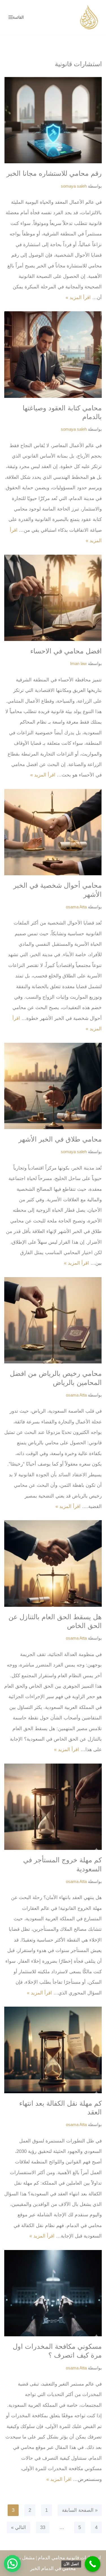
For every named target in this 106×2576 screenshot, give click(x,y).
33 (43, 2527)
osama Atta (76, 907)
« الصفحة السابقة (80, 2510)
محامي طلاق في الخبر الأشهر (60, 1139)
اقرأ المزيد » (78, 298)
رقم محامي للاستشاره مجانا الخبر (54, 173)
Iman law (78, 663)
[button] (12, 2564)
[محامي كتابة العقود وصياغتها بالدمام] (53, 355)
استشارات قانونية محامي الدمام (69, 2558)
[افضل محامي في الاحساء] (53, 598)
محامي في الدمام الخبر (53, 2569)
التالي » (19, 2527)
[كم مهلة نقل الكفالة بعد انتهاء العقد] (53, 2050)
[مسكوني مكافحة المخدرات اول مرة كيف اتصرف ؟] (53, 2293)
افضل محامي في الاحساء (66, 651)
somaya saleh (74, 186)
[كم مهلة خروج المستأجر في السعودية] (53, 1807)
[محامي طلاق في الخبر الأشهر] (53, 1086)
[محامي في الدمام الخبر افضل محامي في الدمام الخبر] (89, 17)
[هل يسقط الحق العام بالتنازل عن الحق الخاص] (53, 1563)
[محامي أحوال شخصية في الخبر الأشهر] (53, 832)
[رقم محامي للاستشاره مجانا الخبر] (53, 120)
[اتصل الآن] (93, 2564)
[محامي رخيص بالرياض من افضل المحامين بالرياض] (53, 1320)
